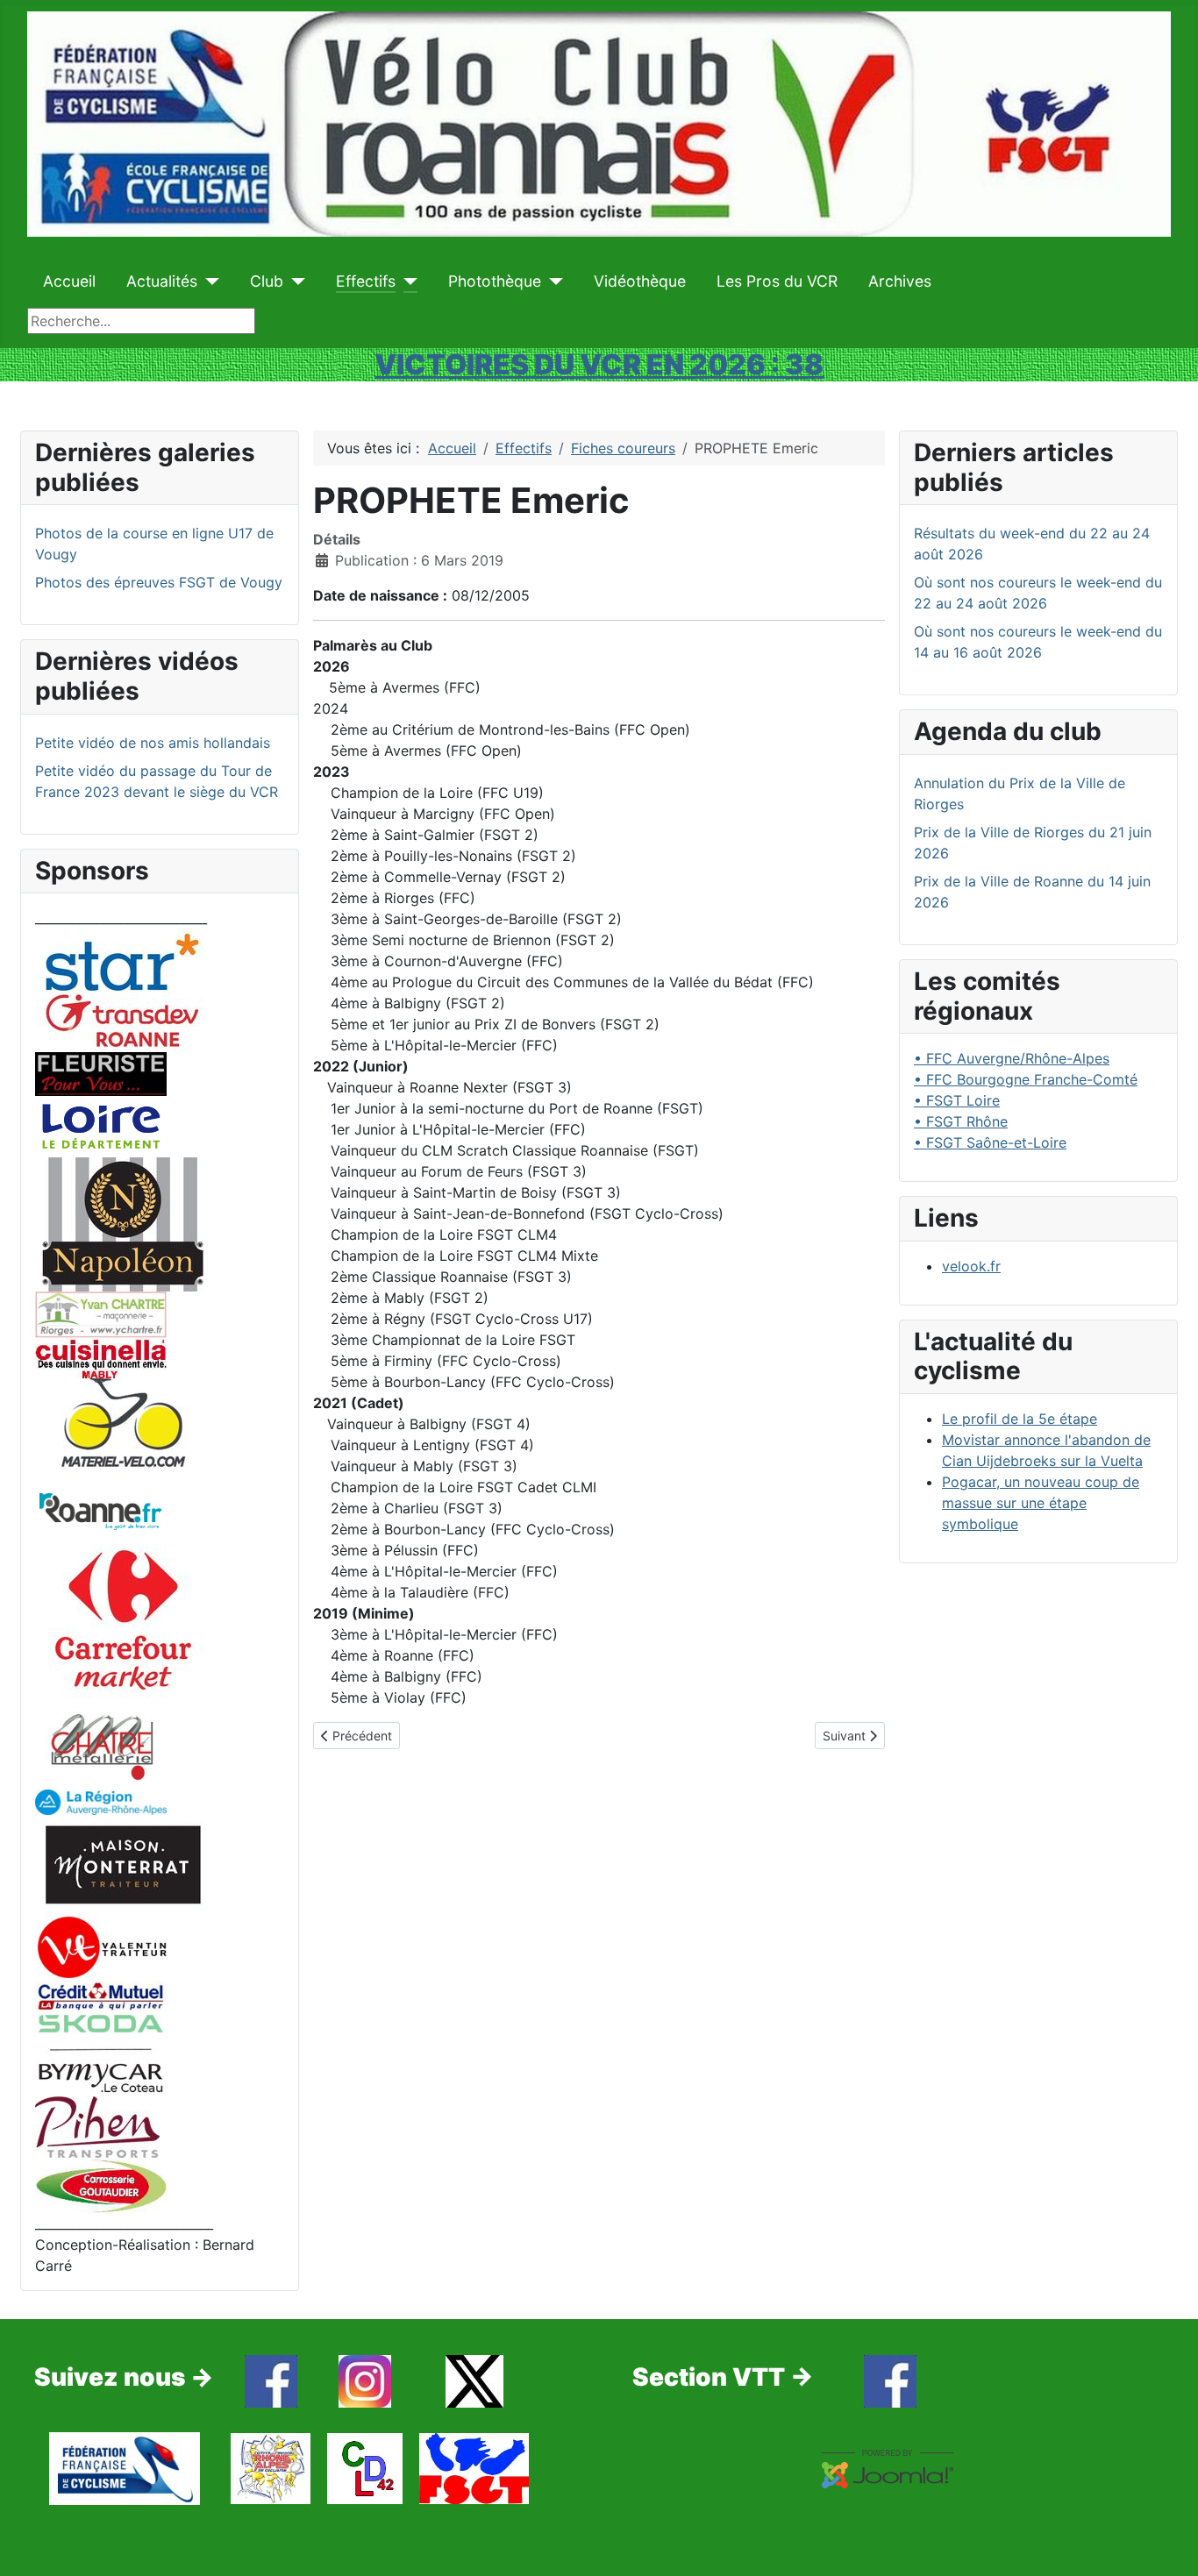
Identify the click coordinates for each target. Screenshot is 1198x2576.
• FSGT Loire (957, 1100)
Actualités (162, 281)
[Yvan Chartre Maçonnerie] (101, 1313)
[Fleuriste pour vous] (101, 1072)
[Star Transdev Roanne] (123, 989)
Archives (900, 281)
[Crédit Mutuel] (101, 1995)
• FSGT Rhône (961, 1121)
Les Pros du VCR (777, 281)
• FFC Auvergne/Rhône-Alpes (1012, 1058)
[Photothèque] (552, 281)
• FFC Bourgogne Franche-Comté (1026, 1079)
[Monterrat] (123, 1863)
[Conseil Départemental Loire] (101, 1125)
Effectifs (366, 281)
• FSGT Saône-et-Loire (990, 1142)
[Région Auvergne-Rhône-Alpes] (101, 1801)
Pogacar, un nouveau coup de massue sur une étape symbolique (1041, 1503)
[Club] (294, 281)
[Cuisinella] (101, 1356)
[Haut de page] (1167, 2544)
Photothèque (495, 281)
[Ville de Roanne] (101, 1510)
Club (267, 281)
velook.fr (971, 1266)
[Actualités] (208, 281)
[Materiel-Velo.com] (123, 1434)
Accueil (69, 281)
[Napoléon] (123, 1223)
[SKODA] (101, 2053)
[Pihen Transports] (97, 2126)
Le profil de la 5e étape (1020, 1419)
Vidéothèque (640, 281)
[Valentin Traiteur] (101, 1946)
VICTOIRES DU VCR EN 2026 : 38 (599, 364)
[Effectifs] (406, 281)
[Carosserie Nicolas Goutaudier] (101, 2184)
